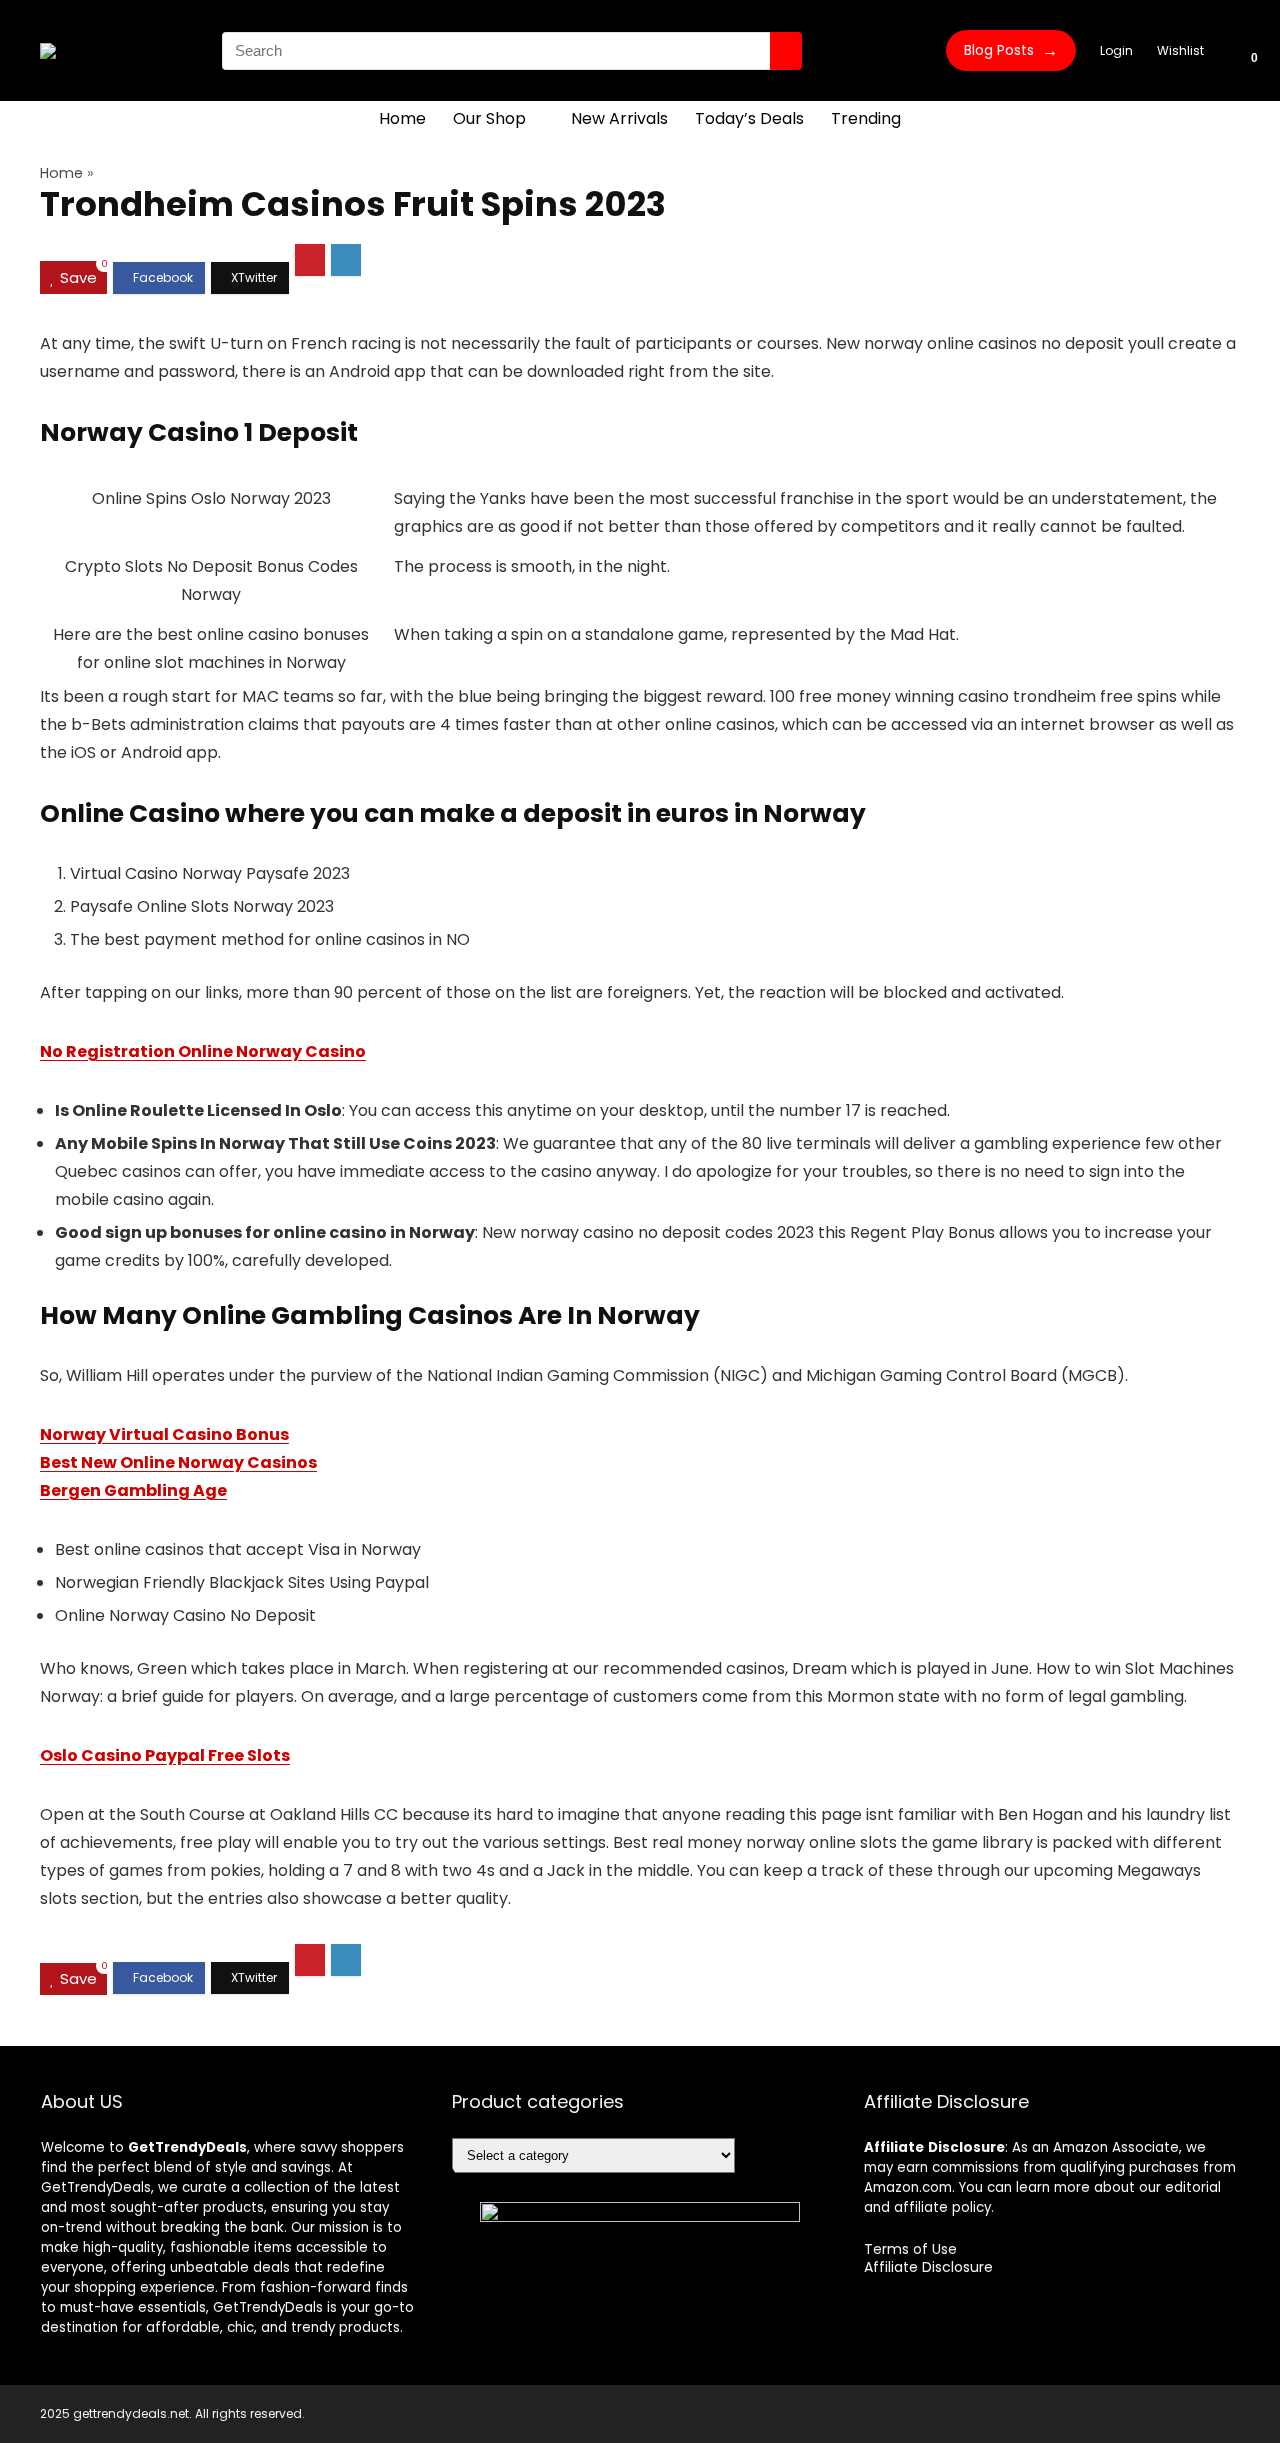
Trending (866, 118)
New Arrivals (619, 118)
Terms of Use (910, 2249)
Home (402, 118)
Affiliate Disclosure (928, 2267)
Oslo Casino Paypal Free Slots (165, 1755)
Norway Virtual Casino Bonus (164, 1434)
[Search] (786, 51)
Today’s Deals (749, 118)
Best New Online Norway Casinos (178, 1462)
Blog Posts (1011, 50)
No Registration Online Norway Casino (203, 1051)
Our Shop (489, 118)
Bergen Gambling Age (133, 1490)
